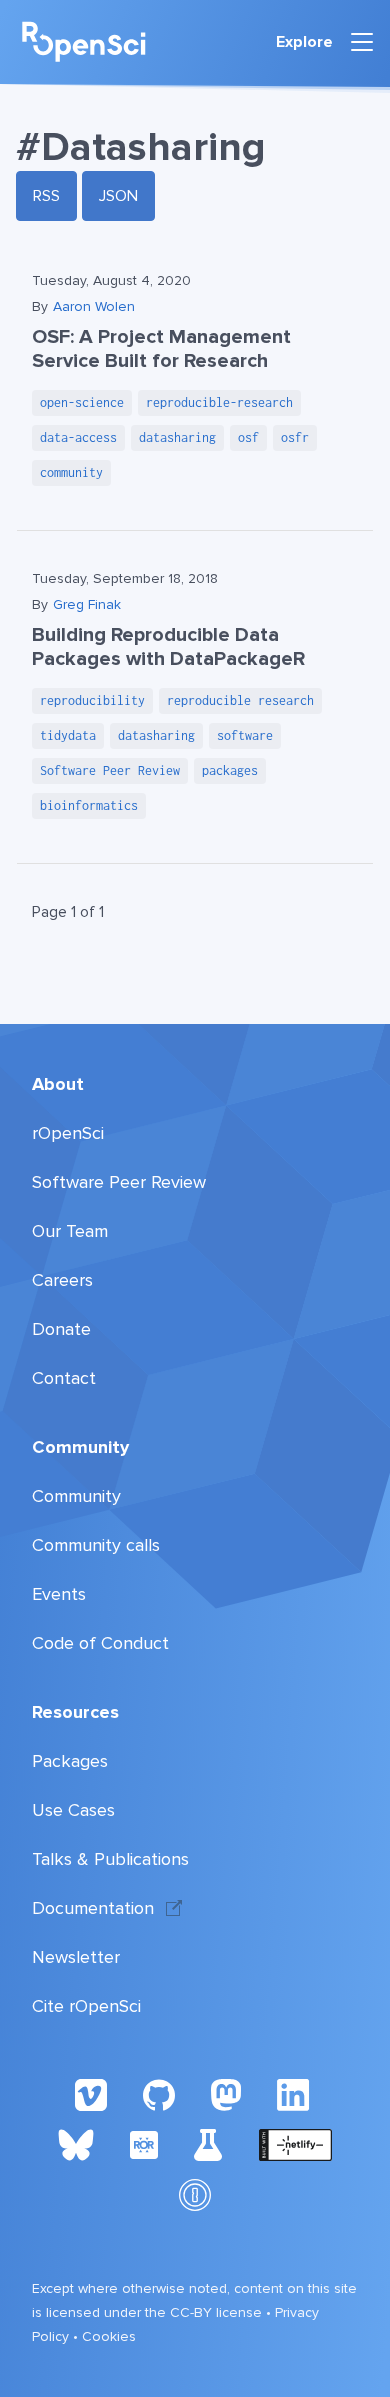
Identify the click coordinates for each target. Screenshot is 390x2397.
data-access (78, 437)
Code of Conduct (100, 1643)
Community (80, 1447)
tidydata (68, 735)
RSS (46, 196)
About (58, 1084)
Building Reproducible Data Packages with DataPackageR (168, 647)
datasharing (177, 437)
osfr (295, 437)
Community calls (96, 1545)
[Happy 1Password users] (195, 2194)
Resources (75, 1712)
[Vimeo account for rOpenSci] (91, 2094)
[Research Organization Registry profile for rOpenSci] (144, 2144)
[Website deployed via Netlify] (295, 2144)
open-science (82, 402)
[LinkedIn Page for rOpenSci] (296, 2094)
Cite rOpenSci (86, 2006)
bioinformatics (89, 805)
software (245, 735)
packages (230, 770)
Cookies (109, 2336)
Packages (70, 1761)
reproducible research (240, 700)
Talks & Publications (110, 1859)
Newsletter (76, 1957)
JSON (118, 196)
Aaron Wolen (94, 306)
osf (248, 437)
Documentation (93, 1908)
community (71, 472)
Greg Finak (87, 604)
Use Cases (73, 1810)
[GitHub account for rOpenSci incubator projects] (208, 2144)
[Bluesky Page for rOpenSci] (76, 2144)
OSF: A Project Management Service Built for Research (161, 349)
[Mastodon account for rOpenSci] (226, 2094)
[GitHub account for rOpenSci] (159, 2094)
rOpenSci (68, 1133)
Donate (61, 1329)
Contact (64, 1378)
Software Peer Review (110, 770)
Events (59, 1594)
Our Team (70, 1231)
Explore (304, 42)
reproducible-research (219, 402)
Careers (62, 1280)
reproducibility (92, 700)
